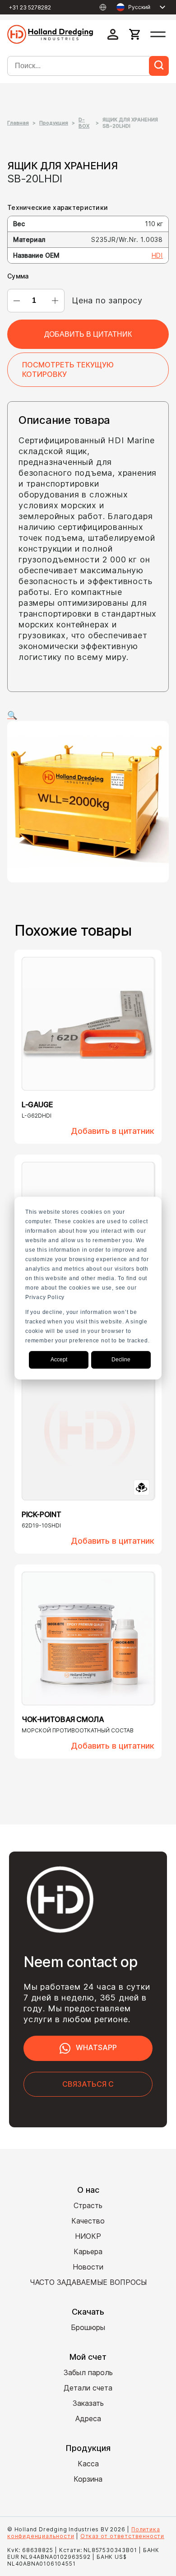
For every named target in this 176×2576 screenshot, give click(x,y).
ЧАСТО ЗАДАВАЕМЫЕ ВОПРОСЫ (88, 2282)
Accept (59, 1360)
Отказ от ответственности (122, 2536)
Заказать (88, 2403)
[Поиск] (159, 66)
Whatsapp (96, 2047)
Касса (88, 2464)
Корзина (88, 2479)
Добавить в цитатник (88, 334)
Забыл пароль (88, 2372)
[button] (88, 715)
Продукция (54, 123)
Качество (88, 2221)
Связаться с (88, 2084)
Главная (18, 123)
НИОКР (88, 2236)
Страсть (88, 2205)
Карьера (88, 2251)
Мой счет (88, 2357)
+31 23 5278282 (30, 7)
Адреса (88, 2418)
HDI (157, 255)
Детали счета (88, 2388)
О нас (88, 2190)
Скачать (88, 2312)
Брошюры (88, 2327)
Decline (121, 1360)
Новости (88, 2267)
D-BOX (84, 123)
